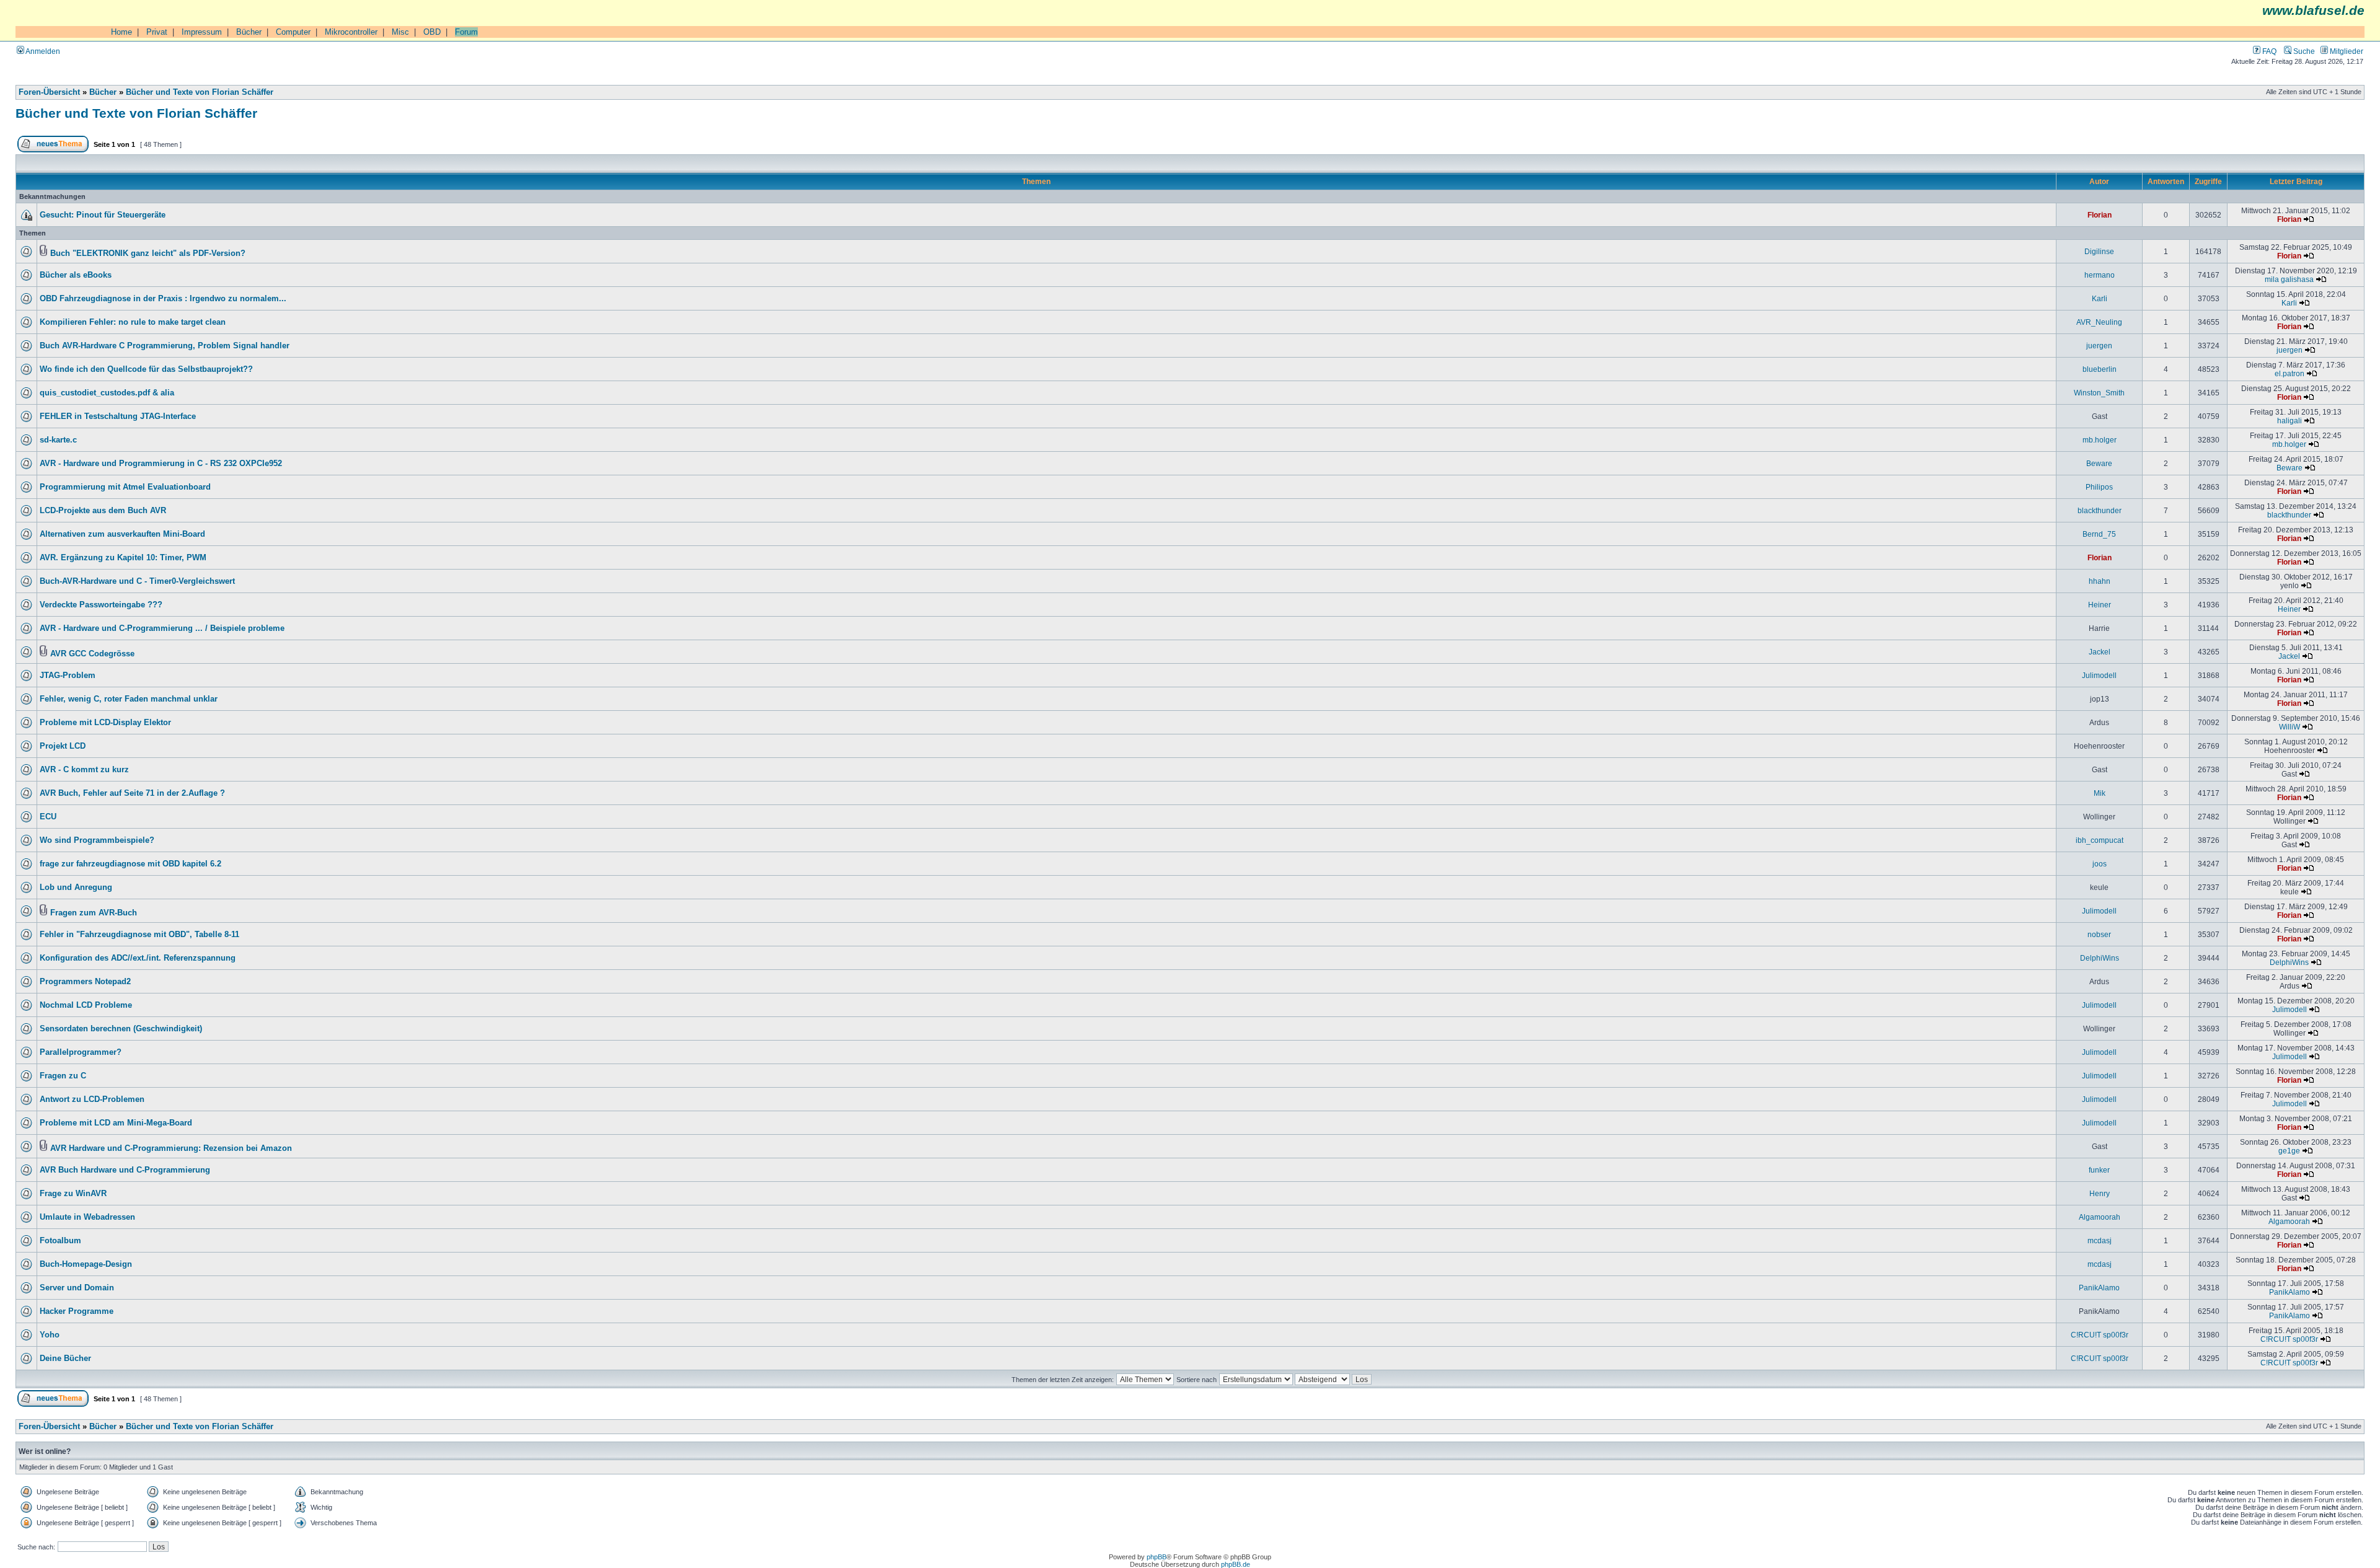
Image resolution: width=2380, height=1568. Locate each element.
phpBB (1157, 1557)
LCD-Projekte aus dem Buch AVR (103, 511)
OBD (432, 32)
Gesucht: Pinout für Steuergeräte (103, 215)
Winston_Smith (2099, 393)
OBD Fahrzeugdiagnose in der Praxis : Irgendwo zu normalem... (163, 299)
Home (121, 32)
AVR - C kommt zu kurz (84, 770)
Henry (2100, 1193)
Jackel (2100, 652)
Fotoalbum (60, 1241)
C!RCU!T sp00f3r (2100, 1335)
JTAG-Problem (68, 676)
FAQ (2268, 51)
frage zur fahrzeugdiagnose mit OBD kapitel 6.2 (130, 864)
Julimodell (2099, 675)
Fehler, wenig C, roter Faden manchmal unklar (129, 699)
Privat (157, 32)
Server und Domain (77, 1288)
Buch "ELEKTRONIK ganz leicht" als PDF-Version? (148, 253)
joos (2100, 864)
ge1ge (2289, 1151)
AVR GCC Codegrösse (92, 654)
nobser (2099, 934)
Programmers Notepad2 (85, 982)
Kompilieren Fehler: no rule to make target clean (133, 322)
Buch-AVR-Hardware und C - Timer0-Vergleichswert (137, 581)
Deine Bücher (65, 1359)
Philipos (2099, 487)
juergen (2099, 346)
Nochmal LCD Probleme (86, 1005)
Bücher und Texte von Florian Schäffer (200, 92)
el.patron (2290, 373)
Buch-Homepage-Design (86, 1264)
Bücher (249, 32)
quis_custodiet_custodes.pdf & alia (107, 393)
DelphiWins (2100, 958)
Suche (2303, 51)
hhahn (2100, 581)
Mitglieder (2346, 51)
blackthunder (2100, 510)
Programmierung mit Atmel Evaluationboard (125, 487)
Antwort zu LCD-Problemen (92, 1099)
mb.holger (2100, 440)
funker (2099, 1170)
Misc (400, 32)
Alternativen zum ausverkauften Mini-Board (122, 534)
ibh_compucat (2100, 840)
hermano (2100, 275)
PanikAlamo (2099, 1288)
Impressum (202, 32)
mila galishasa (2289, 279)
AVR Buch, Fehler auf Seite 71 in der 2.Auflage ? (132, 793)
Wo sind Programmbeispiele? (97, 840)
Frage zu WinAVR (73, 1194)
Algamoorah (2100, 1217)
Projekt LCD (63, 746)
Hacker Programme (77, 1311)
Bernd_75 (2099, 534)
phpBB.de (1236, 1564)
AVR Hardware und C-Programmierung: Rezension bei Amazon (171, 1148)
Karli (2100, 298)
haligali (2290, 421)
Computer (293, 32)
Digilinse (2099, 251)
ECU (48, 817)
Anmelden (42, 51)
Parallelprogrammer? (81, 1052)
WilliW (2290, 727)
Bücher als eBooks (76, 275)
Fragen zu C (63, 1076)
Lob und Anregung (76, 888)
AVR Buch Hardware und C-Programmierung (125, 1170)
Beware (2099, 463)
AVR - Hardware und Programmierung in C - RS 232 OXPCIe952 (161, 464)
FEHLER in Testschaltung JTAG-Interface (118, 416)
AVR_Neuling (2099, 322)
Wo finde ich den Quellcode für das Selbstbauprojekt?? (146, 369)
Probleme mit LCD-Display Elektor (105, 723)
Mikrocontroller (351, 32)
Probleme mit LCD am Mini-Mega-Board (116, 1123)
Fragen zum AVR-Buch (94, 913)
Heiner (2100, 605)
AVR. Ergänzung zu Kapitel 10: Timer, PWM (123, 558)
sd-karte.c (58, 440)
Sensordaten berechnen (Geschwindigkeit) (121, 1029)
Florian (2100, 215)
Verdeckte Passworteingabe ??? (101, 605)
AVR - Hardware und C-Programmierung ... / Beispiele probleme (162, 628)
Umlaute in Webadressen (87, 1217)
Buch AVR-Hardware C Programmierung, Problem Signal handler (165, 346)
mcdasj (2100, 1240)
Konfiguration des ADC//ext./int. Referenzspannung (138, 958)
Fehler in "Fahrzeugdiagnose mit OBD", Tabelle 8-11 (139, 935)
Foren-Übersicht (49, 92)
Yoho (50, 1335)
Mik (2100, 793)
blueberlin (2100, 369)
